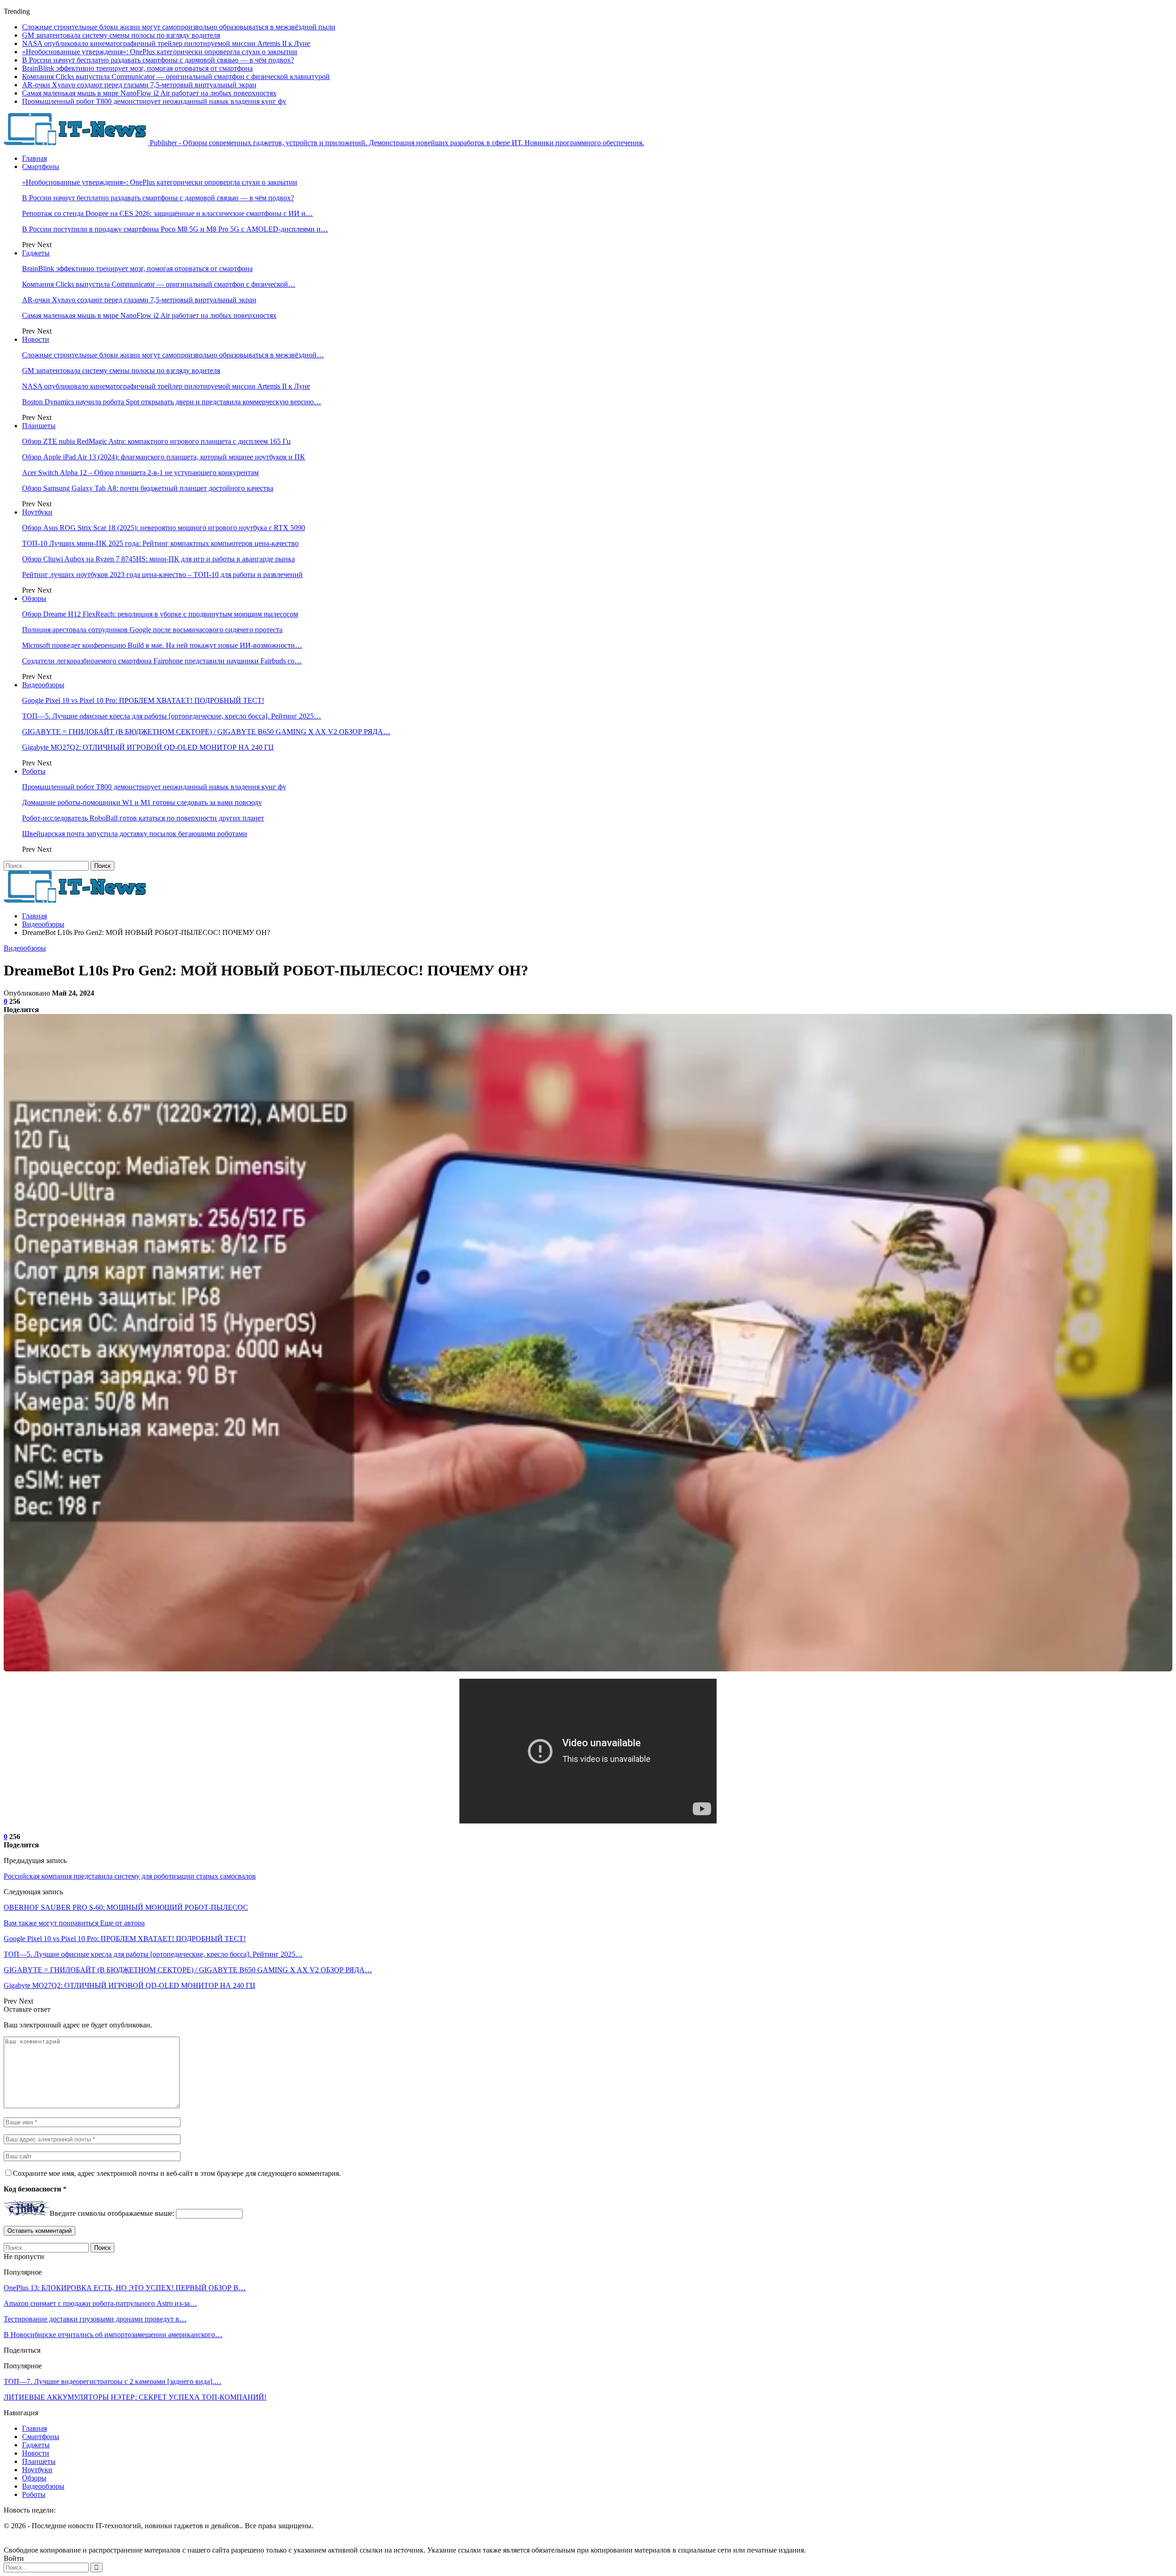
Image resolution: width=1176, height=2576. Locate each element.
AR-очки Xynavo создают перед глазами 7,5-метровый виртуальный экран (139, 85)
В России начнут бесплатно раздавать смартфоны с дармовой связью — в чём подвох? (158, 60)
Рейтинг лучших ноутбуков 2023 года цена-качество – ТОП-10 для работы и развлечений (162, 575)
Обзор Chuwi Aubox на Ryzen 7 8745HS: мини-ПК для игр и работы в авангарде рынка (158, 559)
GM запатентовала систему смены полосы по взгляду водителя (121, 35)
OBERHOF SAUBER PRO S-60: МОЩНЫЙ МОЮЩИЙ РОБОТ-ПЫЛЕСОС (126, 1907)
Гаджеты (36, 253)
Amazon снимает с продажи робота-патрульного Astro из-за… (100, 2303)
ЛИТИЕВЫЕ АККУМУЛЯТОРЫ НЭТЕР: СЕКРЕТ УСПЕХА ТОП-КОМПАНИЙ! (135, 2397)
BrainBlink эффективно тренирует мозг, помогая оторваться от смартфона (137, 68)
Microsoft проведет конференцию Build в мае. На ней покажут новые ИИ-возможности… (162, 645)
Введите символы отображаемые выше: (112, 2213)
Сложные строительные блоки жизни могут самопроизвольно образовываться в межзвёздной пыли (179, 27)
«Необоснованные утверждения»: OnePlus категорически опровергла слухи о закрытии (160, 52)
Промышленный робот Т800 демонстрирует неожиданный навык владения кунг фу (154, 101)
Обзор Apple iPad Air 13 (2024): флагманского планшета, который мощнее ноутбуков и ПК (164, 457)
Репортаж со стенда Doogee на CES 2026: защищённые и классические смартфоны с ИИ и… (167, 213)
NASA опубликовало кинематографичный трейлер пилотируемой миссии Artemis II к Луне (166, 43)
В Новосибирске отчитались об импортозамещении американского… (113, 2335)
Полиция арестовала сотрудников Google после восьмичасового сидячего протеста (152, 630)
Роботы (34, 771)
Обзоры (34, 598)
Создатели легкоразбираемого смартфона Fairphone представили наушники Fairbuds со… (162, 661)
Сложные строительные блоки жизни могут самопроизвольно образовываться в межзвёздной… (173, 355)
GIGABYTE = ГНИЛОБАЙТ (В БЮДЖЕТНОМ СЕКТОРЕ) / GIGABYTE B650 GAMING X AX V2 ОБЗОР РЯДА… (206, 732)
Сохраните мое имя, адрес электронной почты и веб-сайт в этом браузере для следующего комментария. (177, 2173)
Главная (34, 158)
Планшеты (39, 426)
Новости (36, 339)
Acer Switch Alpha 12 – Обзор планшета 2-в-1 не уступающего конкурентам (140, 473)
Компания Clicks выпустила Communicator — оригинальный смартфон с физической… (159, 284)
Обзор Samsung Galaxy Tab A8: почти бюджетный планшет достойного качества (148, 488)
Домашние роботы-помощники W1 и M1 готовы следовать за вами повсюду (142, 802)
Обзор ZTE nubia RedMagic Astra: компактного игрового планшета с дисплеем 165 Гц (156, 441)
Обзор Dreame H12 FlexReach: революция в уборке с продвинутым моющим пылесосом (160, 614)
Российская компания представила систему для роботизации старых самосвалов (130, 1876)
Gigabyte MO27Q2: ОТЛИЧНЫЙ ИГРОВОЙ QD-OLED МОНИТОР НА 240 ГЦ (148, 747)
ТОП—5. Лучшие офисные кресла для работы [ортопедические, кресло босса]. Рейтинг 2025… (172, 716)
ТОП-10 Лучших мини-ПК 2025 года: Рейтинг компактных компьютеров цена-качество (160, 543)
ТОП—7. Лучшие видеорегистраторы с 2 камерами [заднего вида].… (113, 2381)
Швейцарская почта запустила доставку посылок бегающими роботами (135, 834)
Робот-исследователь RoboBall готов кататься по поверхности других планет (143, 818)
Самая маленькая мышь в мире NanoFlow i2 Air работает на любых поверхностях (149, 93)
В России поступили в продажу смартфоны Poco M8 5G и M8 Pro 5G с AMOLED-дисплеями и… (175, 229)
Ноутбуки (37, 512)
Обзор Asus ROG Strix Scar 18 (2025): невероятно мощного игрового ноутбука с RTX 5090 (164, 528)
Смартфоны (41, 167)
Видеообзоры (43, 685)
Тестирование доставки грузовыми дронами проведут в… (95, 2319)
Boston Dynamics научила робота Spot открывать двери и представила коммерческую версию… (172, 402)
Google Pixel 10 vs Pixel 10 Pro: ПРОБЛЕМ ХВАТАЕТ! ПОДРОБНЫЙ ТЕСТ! (143, 700)
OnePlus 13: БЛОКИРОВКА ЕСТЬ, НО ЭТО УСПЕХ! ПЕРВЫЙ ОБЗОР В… (125, 2288)
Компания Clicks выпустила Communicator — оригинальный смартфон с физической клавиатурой (176, 76)
